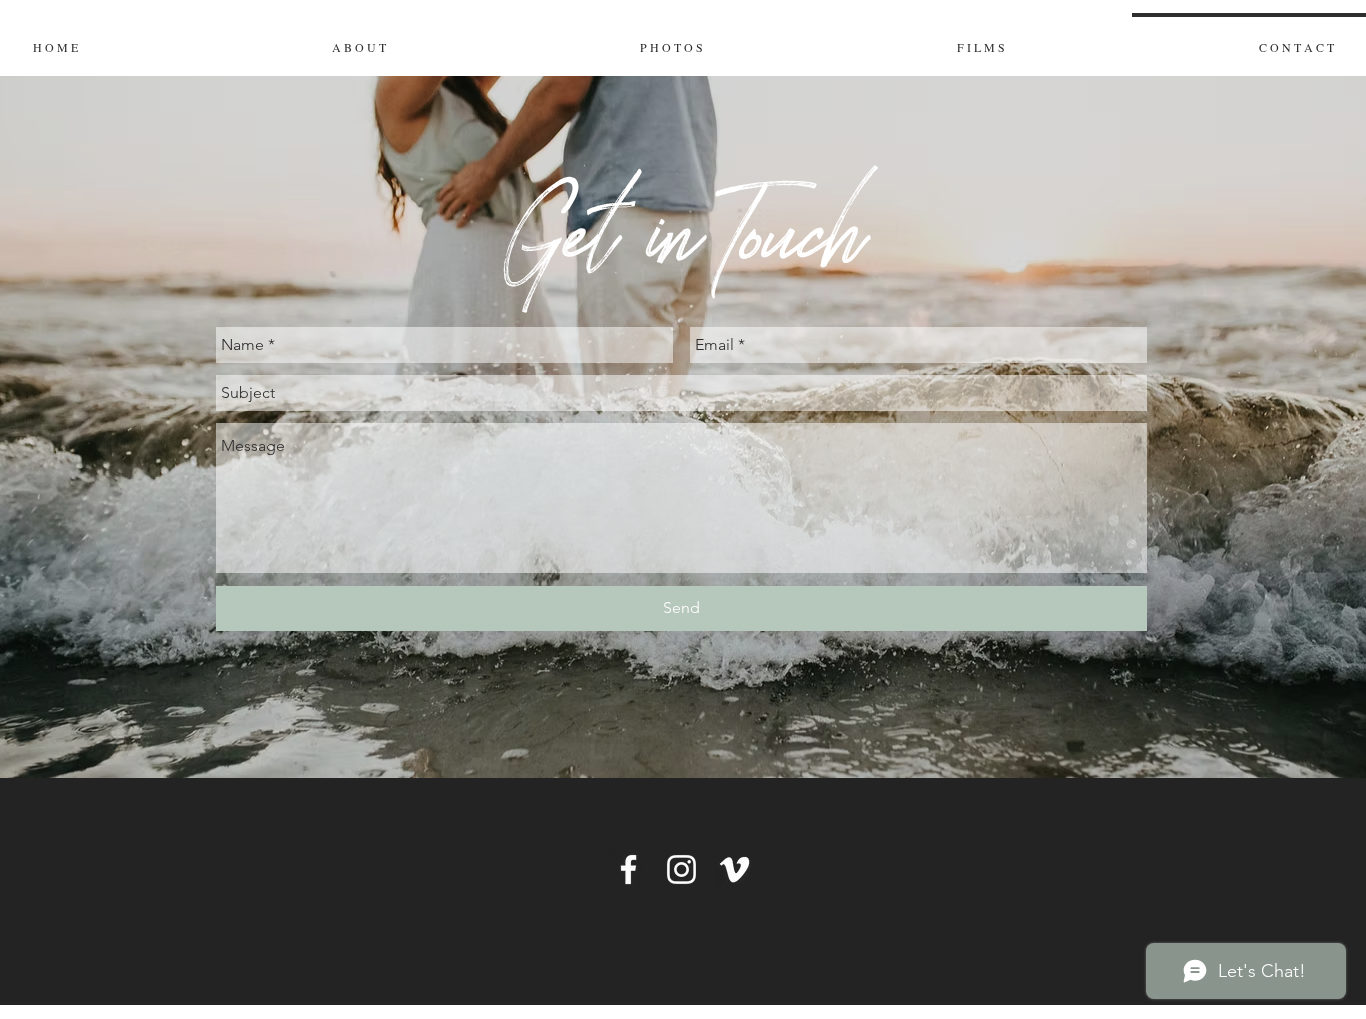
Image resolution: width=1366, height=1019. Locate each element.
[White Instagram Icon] (681, 869)
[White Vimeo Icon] (734, 869)
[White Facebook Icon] (628, 869)
